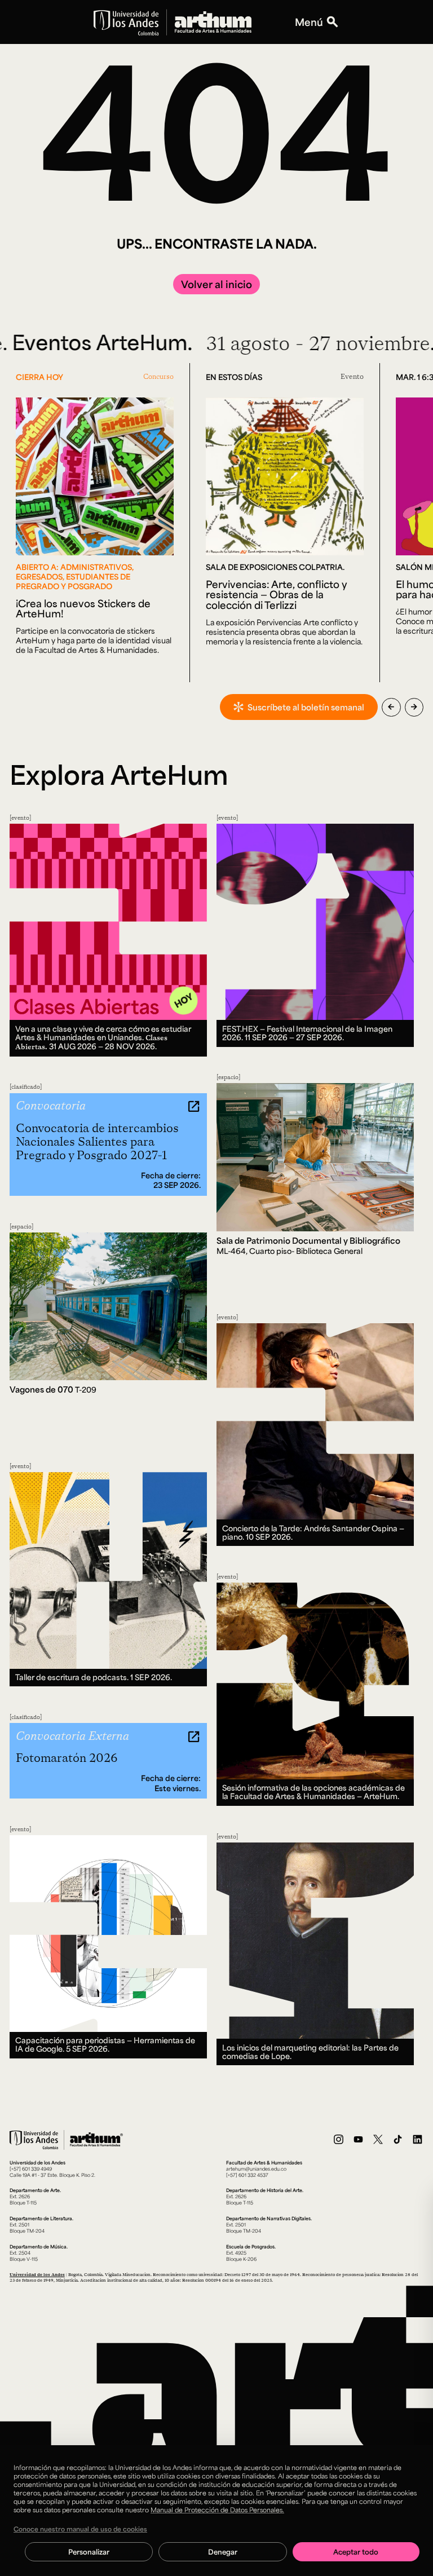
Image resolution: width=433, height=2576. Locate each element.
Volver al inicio (216, 284)
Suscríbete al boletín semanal (306, 707)
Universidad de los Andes (37, 2274)
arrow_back (391, 707)
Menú (309, 22)
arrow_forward (414, 707)
